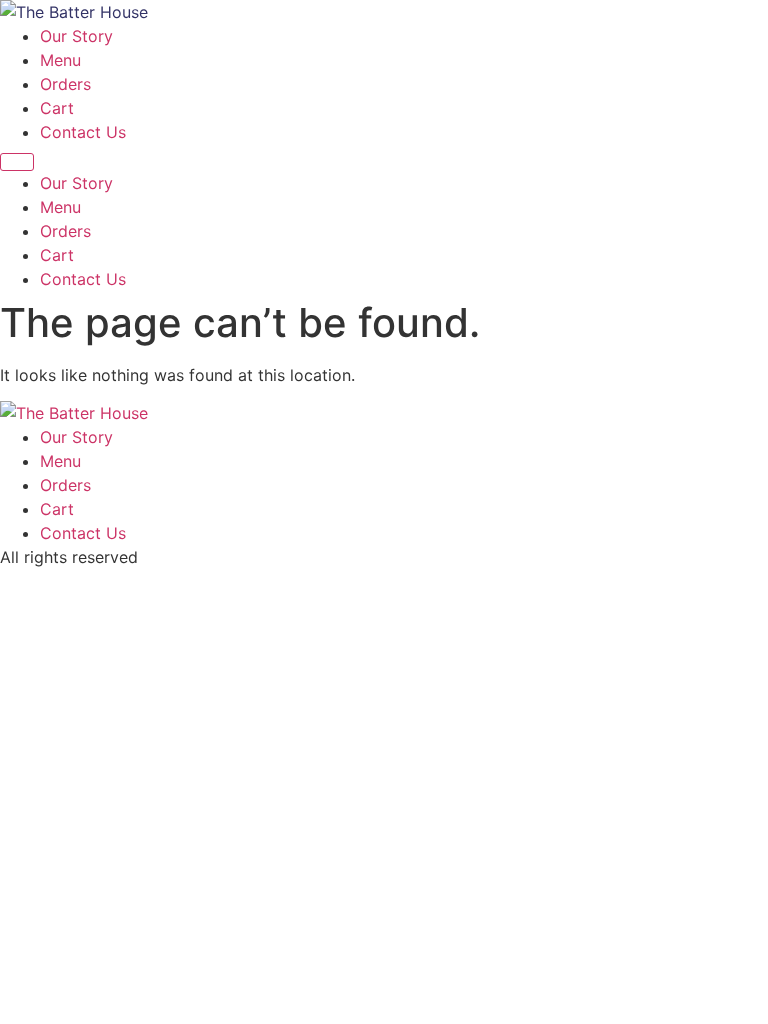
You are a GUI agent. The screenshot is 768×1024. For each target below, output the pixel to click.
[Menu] (17, 162)
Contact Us (83, 132)
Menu (60, 60)
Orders (65, 84)
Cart (57, 108)
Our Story (76, 36)
